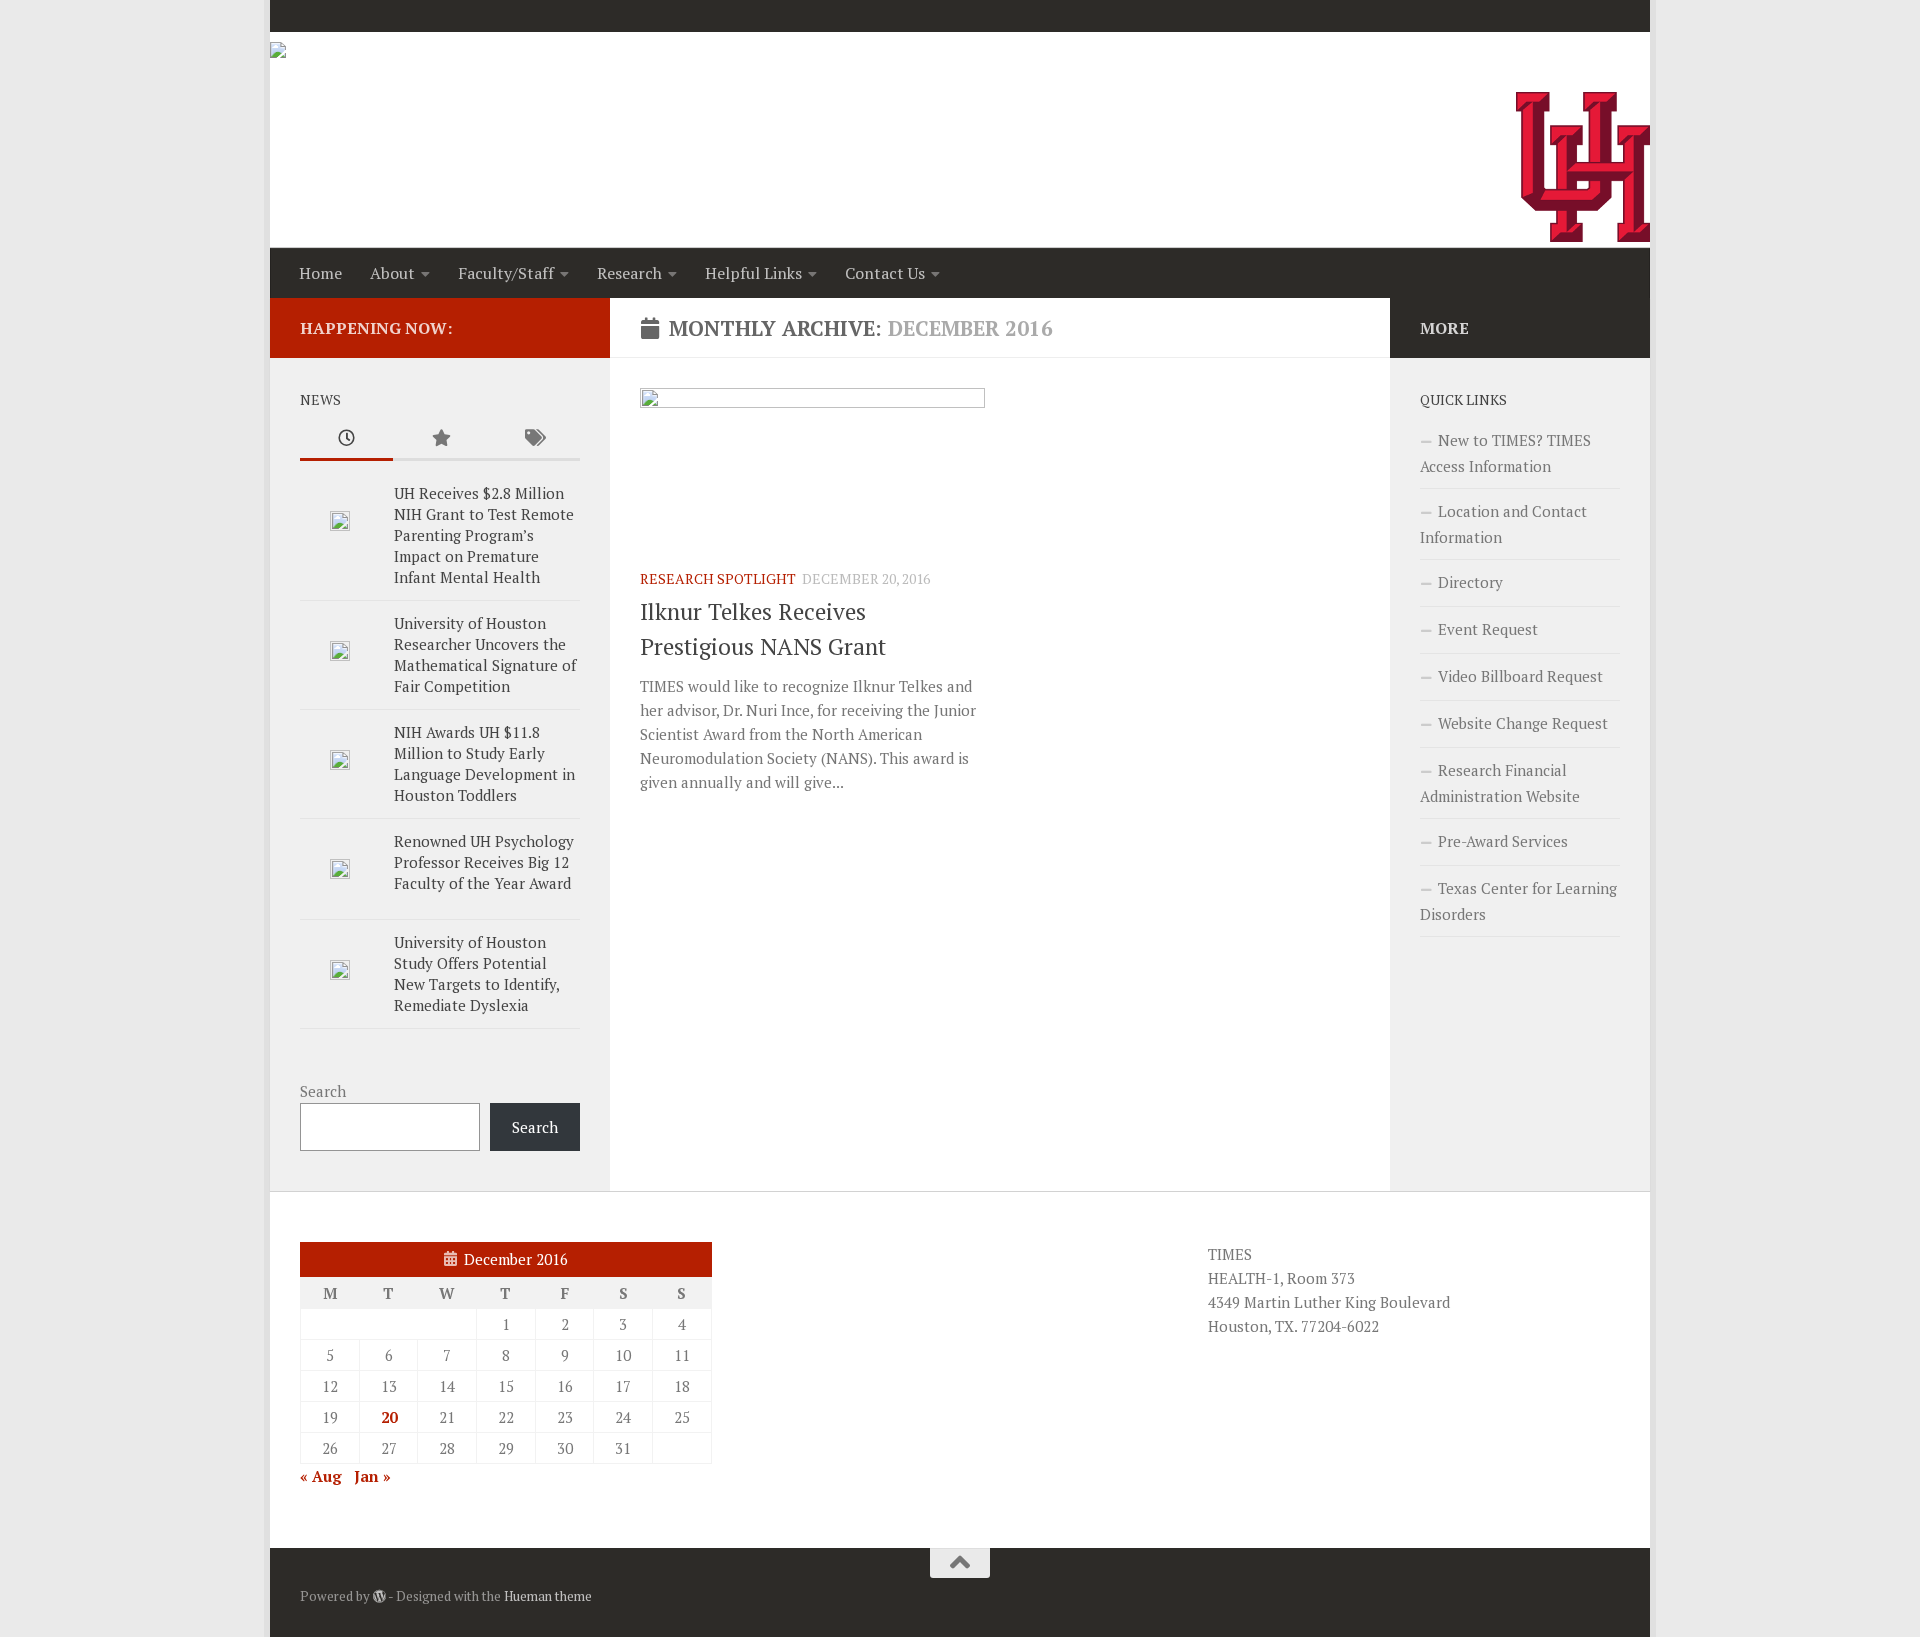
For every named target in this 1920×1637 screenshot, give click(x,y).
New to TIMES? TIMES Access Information (1505, 453)
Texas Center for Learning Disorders (1518, 901)
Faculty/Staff (506, 273)
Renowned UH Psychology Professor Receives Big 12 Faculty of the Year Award (484, 862)
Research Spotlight (718, 578)
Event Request (1488, 629)
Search (323, 1091)
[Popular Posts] (439, 439)
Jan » (372, 1476)
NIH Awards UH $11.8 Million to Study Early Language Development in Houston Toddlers (484, 763)
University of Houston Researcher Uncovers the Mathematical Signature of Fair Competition (485, 654)
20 (389, 1417)
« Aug (321, 1476)
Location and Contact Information (1503, 524)
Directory (1470, 582)
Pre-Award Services (1503, 841)
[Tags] (533, 439)
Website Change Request (1523, 723)
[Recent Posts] (346, 439)
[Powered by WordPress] (379, 1596)
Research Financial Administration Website (1500, 783)
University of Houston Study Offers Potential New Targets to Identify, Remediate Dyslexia (476, 973)
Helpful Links (753, 273)
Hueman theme (548, 1596)
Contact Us (885, 273)
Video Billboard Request (1520, 676)
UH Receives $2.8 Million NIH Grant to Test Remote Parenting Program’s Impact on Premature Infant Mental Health (484, 535)
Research (629, 273)
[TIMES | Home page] (343, 72)
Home (320, 273)
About (392, 273)
